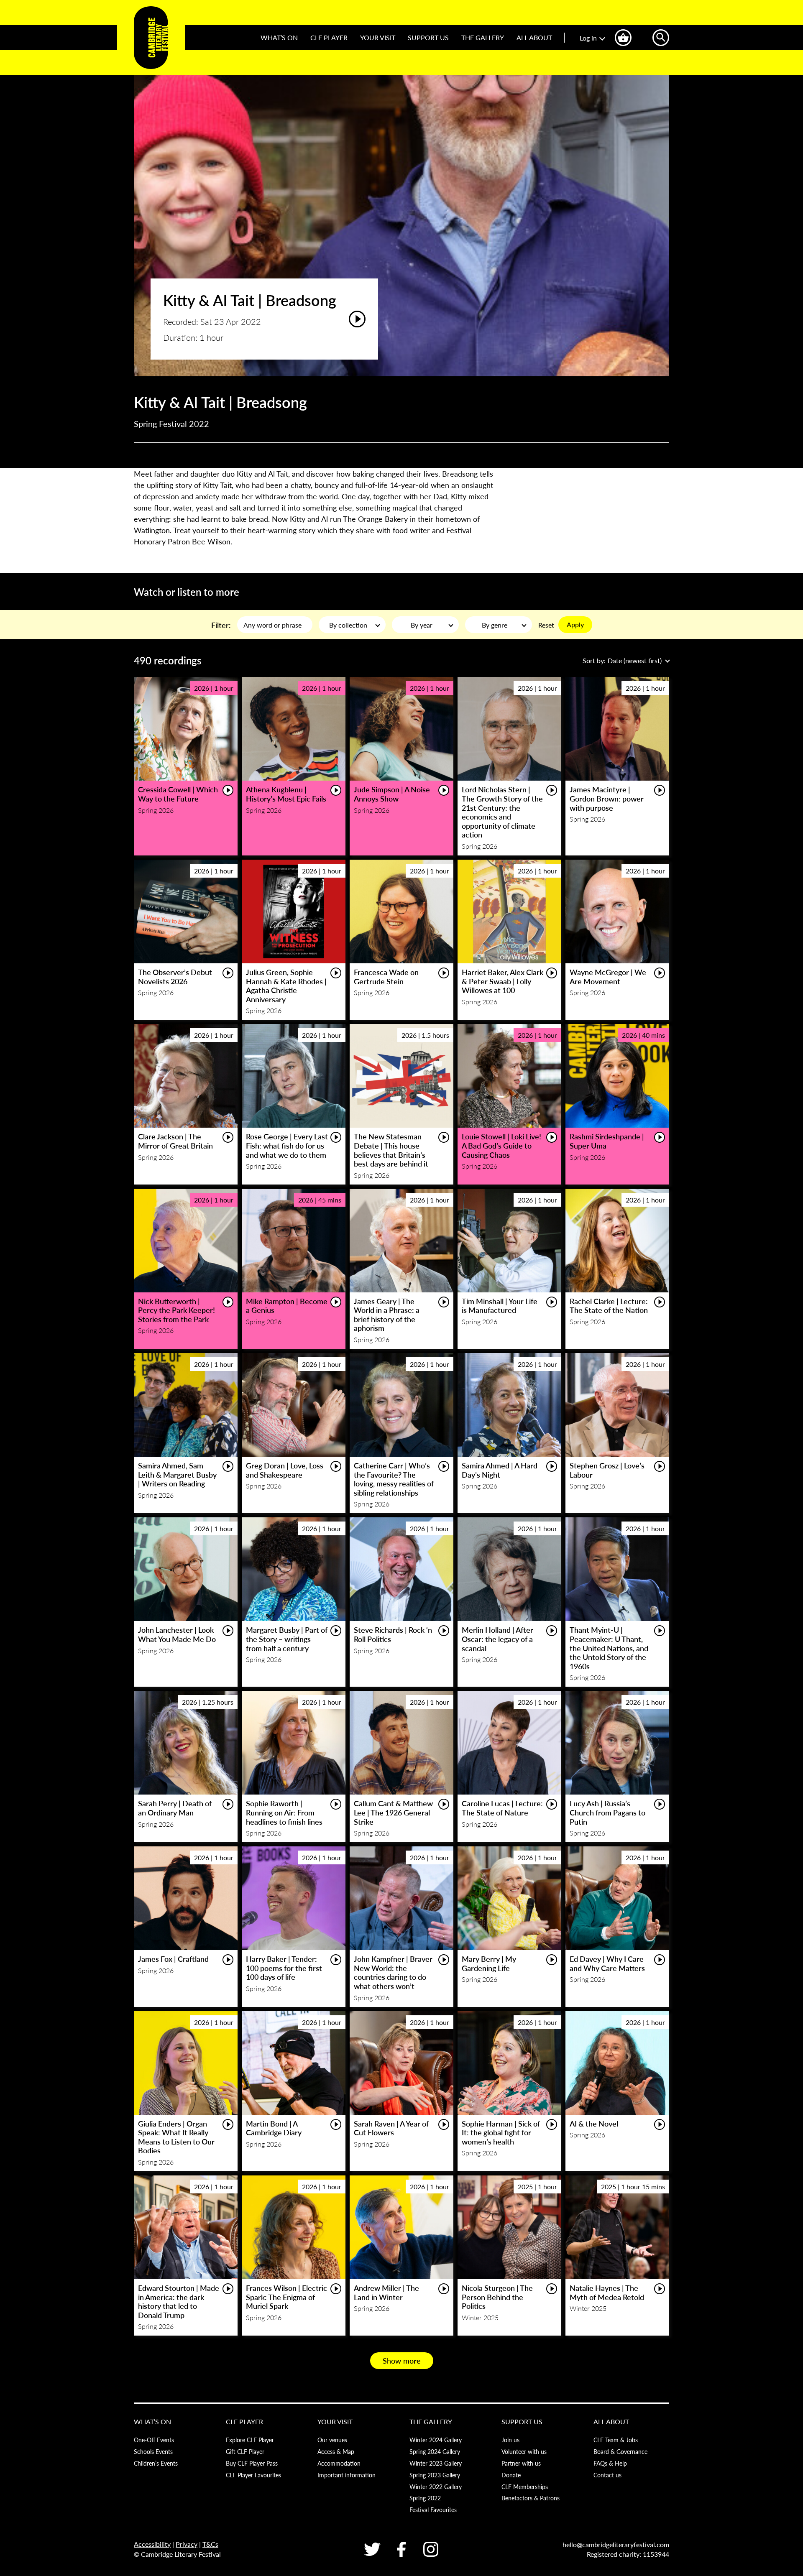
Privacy (187, 2544)
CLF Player (329, 37)
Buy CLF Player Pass (252, 2463)
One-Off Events (154, 2440)
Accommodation (339, 2463)
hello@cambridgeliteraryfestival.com (616, 2544)
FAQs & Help (610, 2463)
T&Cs (210, 2544)
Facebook (401, 2549)
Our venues (332, 2440)
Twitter (372, 2549)
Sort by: (622, 660)
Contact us (607, 2475)
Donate (511, 2475)
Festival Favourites (433, 2510)
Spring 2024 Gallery (435, 2451)
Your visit (378, 37)
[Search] (661, 38)
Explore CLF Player (250, 2440)
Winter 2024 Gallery (436, 2440)
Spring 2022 (425, 2498)
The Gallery (483, 37)
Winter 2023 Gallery (436, 2463)
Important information (347, 2475)
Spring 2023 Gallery (435, 2475)
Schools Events (153, 2451)
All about (534, 37)
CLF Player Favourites (253, 2475)
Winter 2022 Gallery (436, 2487)
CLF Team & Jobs (616, 2440)
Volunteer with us (524, 2451)
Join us (510, 2440)
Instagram (431, 2549)
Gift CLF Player (245, 2451)
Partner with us (521, 2463)
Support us (428, 37)
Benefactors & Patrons (531, 2498)
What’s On (279, 37)
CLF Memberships (525, 2487)
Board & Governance (620, 2451)
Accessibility (152, 2544)
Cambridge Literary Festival (151, 38)
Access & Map (336, 2451)
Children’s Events (156, 2463)
